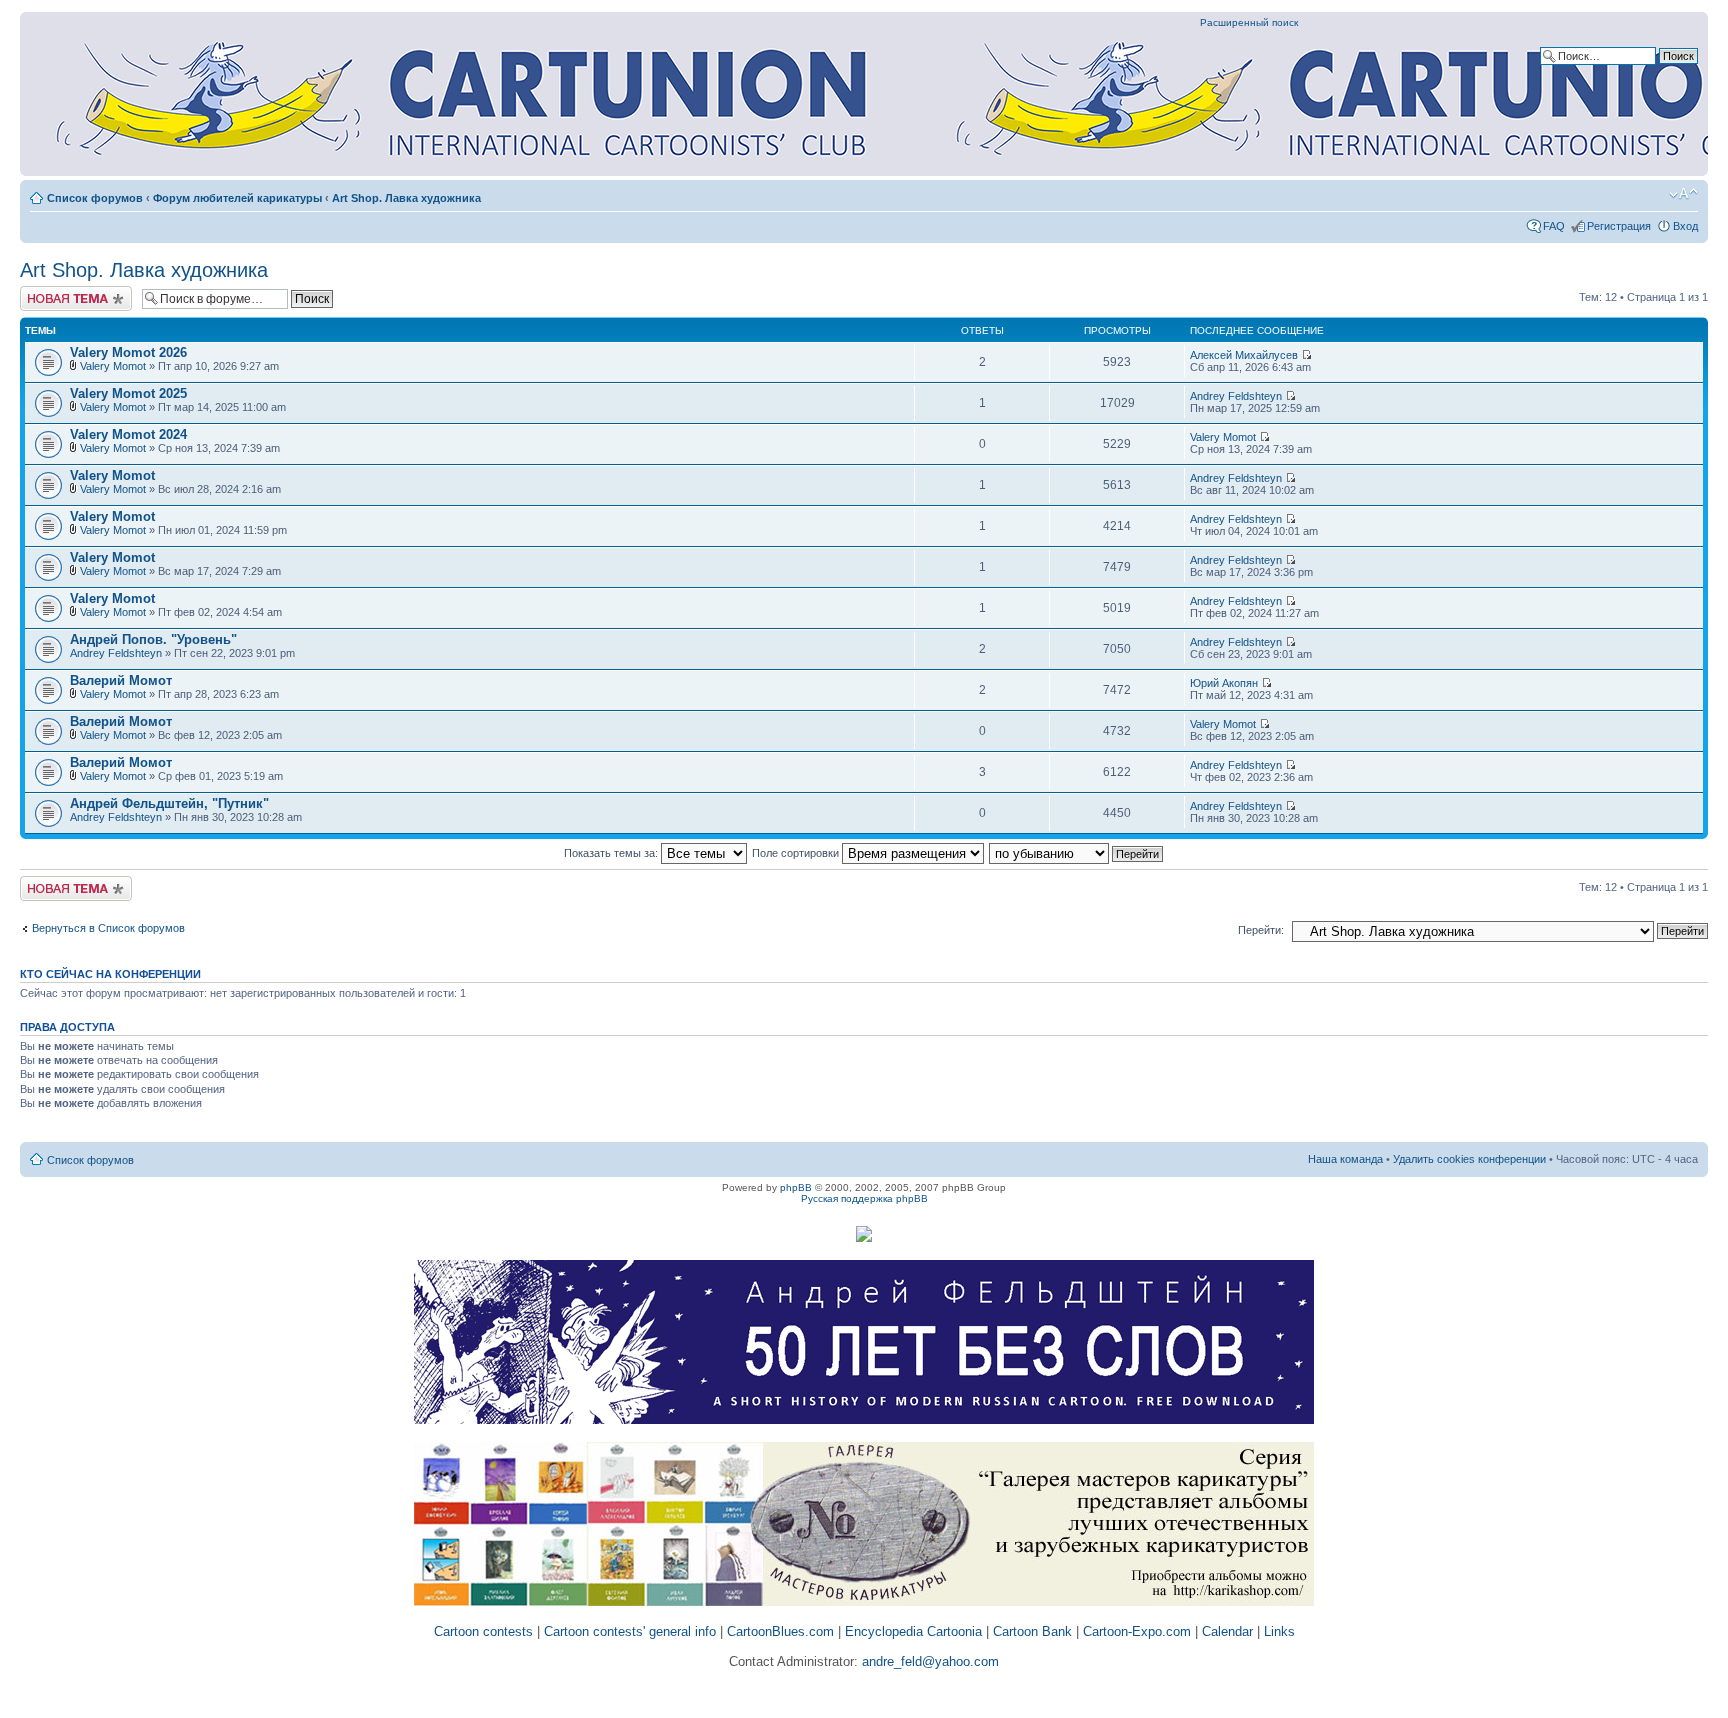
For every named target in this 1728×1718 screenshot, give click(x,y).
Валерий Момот (121, 680)
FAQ (1554, 226)
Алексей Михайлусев (1244, 355)
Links (1279, 1631)
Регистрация (1619, 226)
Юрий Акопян (1224, 683)
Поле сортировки (797, 853)
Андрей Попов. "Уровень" (153, 639)
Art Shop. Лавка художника (406, 198)
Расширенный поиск (1249, 22)
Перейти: (1261, 930)
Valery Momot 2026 (128, 352)
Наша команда (1345, 1159)
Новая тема (50, 292)
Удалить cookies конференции (1469, 1159)
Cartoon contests (483, 1631)
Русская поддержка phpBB (864, 1198)
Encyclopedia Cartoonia (913, 1631)
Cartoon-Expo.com (1137, 1631)
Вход (1685, 226)
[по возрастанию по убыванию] (1077, 853)
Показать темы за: (612, 853)
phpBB (796, 1187)
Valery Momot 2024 (128, 434)
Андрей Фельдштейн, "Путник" (169, 803)
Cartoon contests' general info (630, 1631)
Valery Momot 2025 (128, 393)
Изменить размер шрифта (1683, 194)
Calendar (1227, 1631)
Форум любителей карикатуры (237, 198)
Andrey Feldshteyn (1236, 396)
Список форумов (95, 198)
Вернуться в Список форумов (108, 928)
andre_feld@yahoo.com (928, 1661)
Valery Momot (113, 366)
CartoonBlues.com (780, 1631)
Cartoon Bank (1032, 1631)
